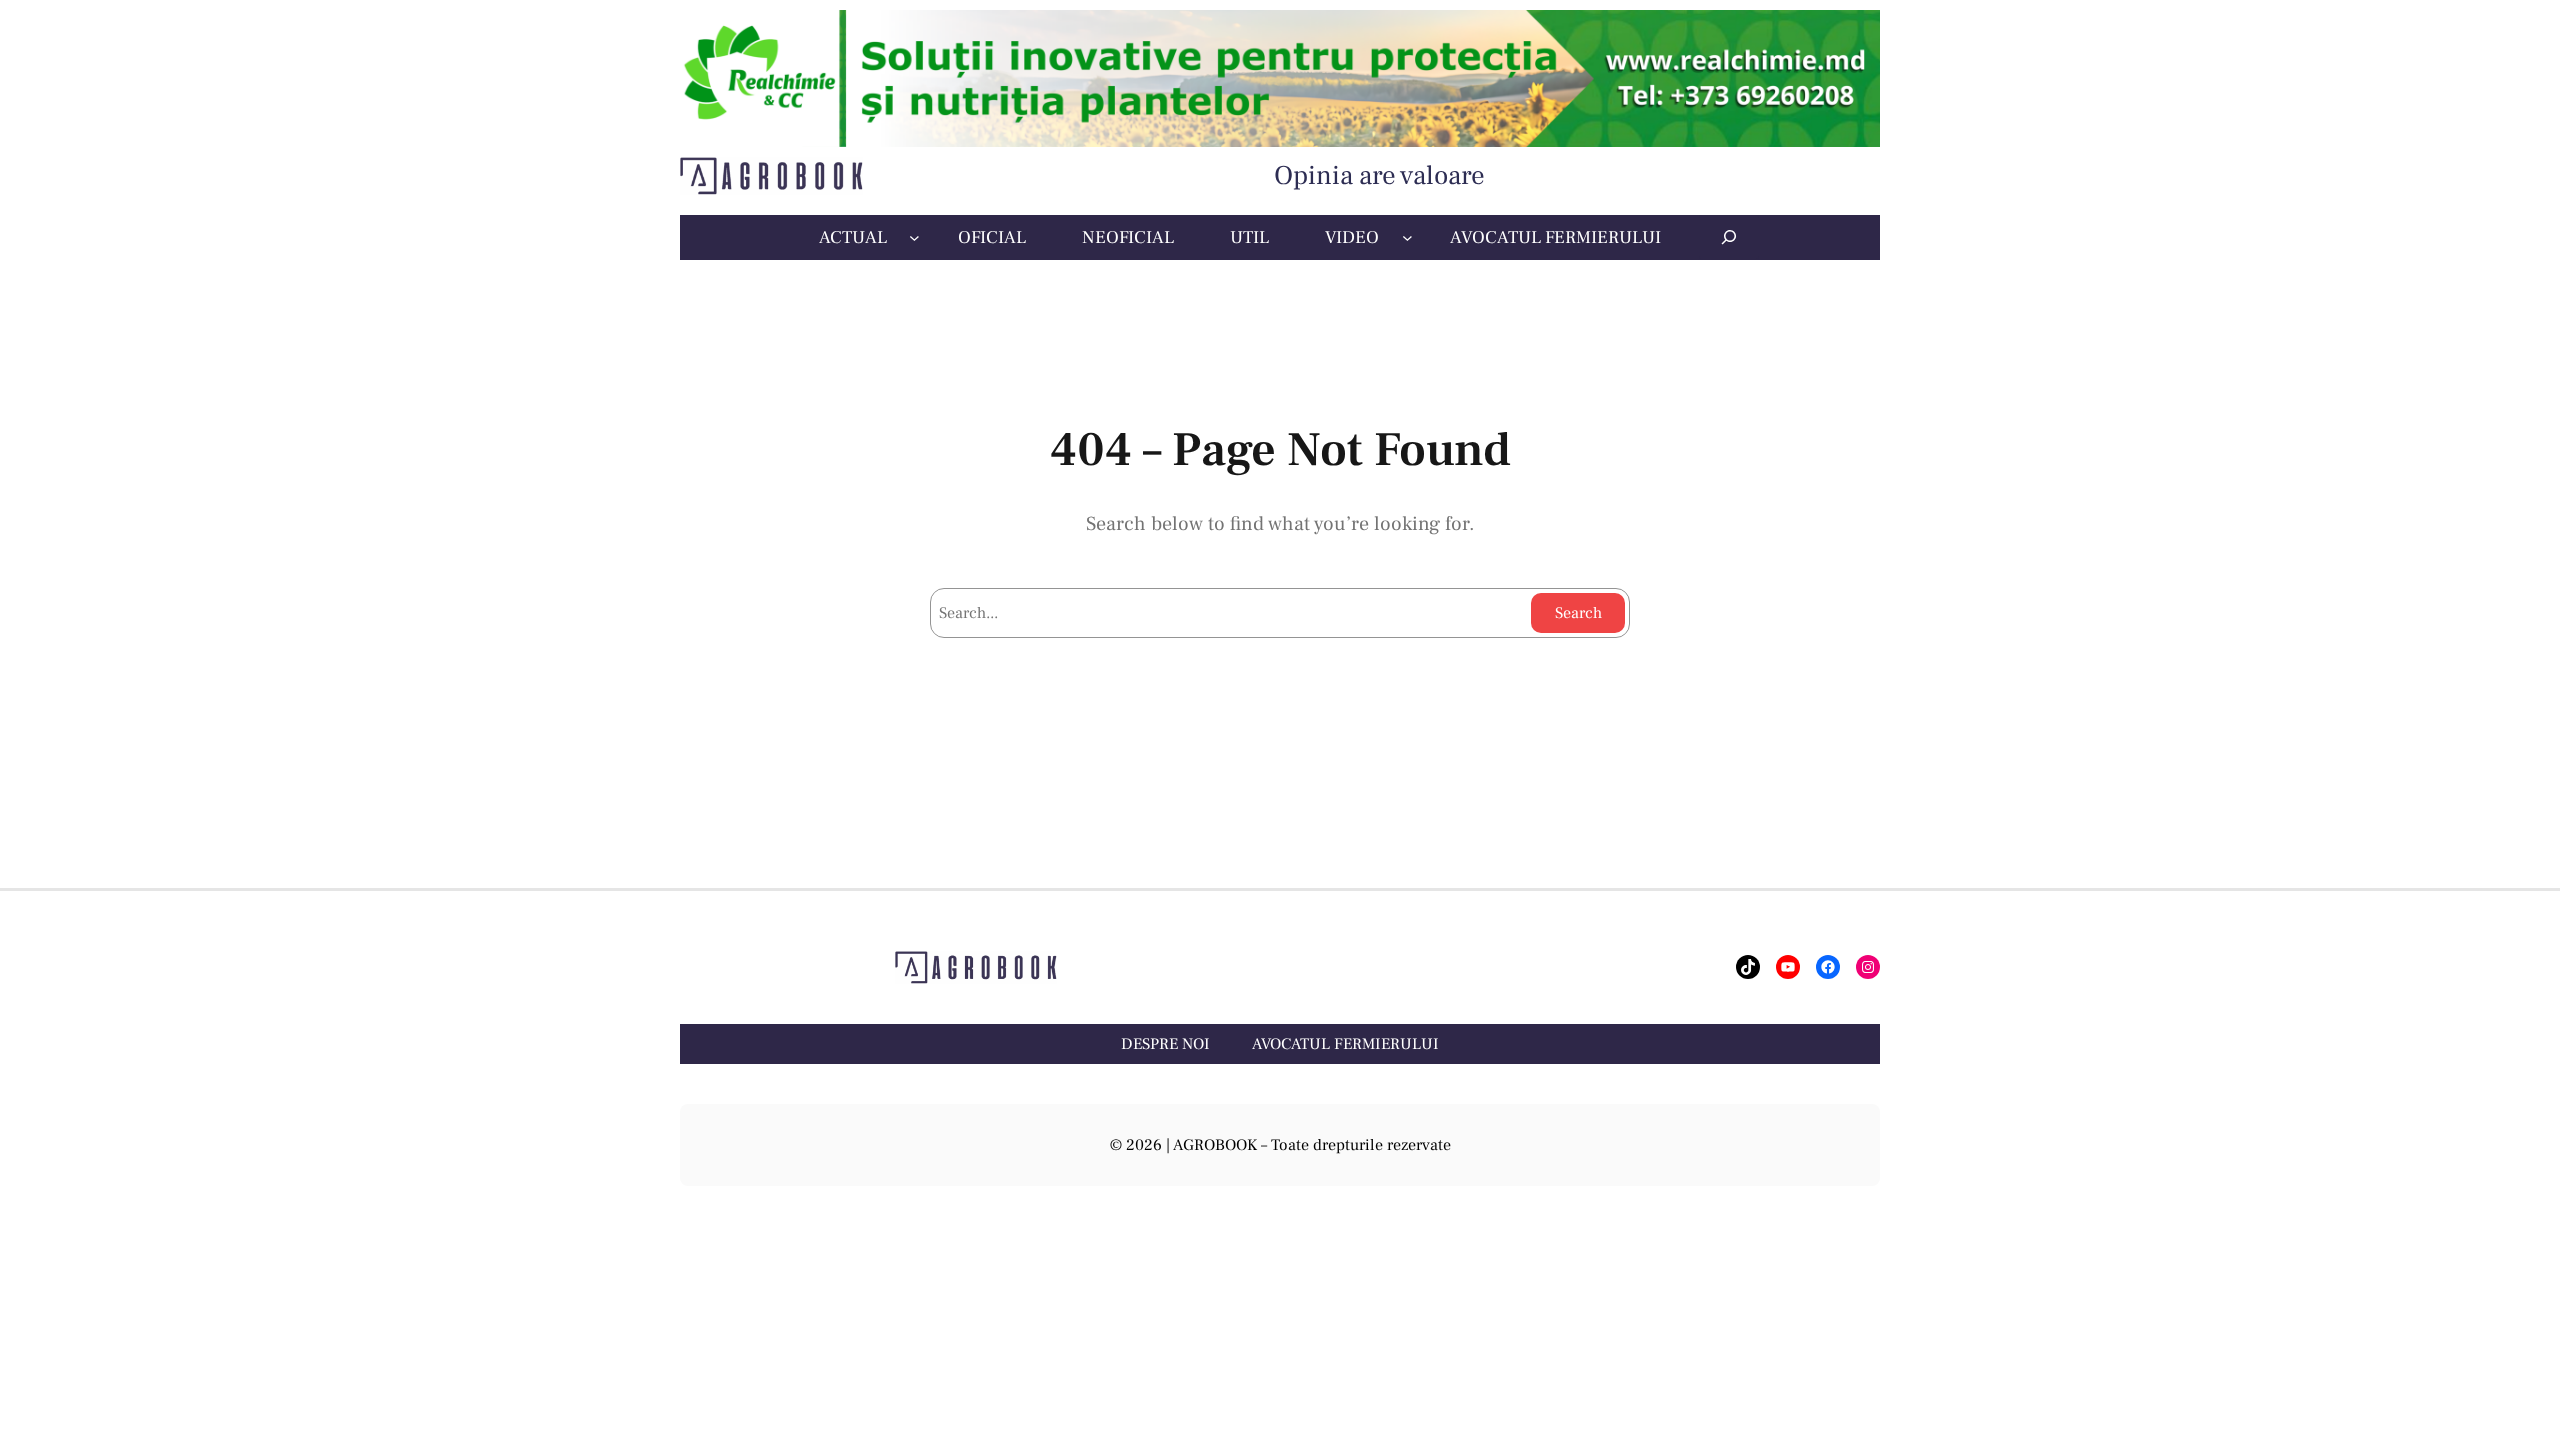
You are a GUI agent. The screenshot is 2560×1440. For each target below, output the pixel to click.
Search (1578, 613)
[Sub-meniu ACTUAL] (914, 237)
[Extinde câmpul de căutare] (1729, 237)
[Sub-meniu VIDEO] (1407, 237)
